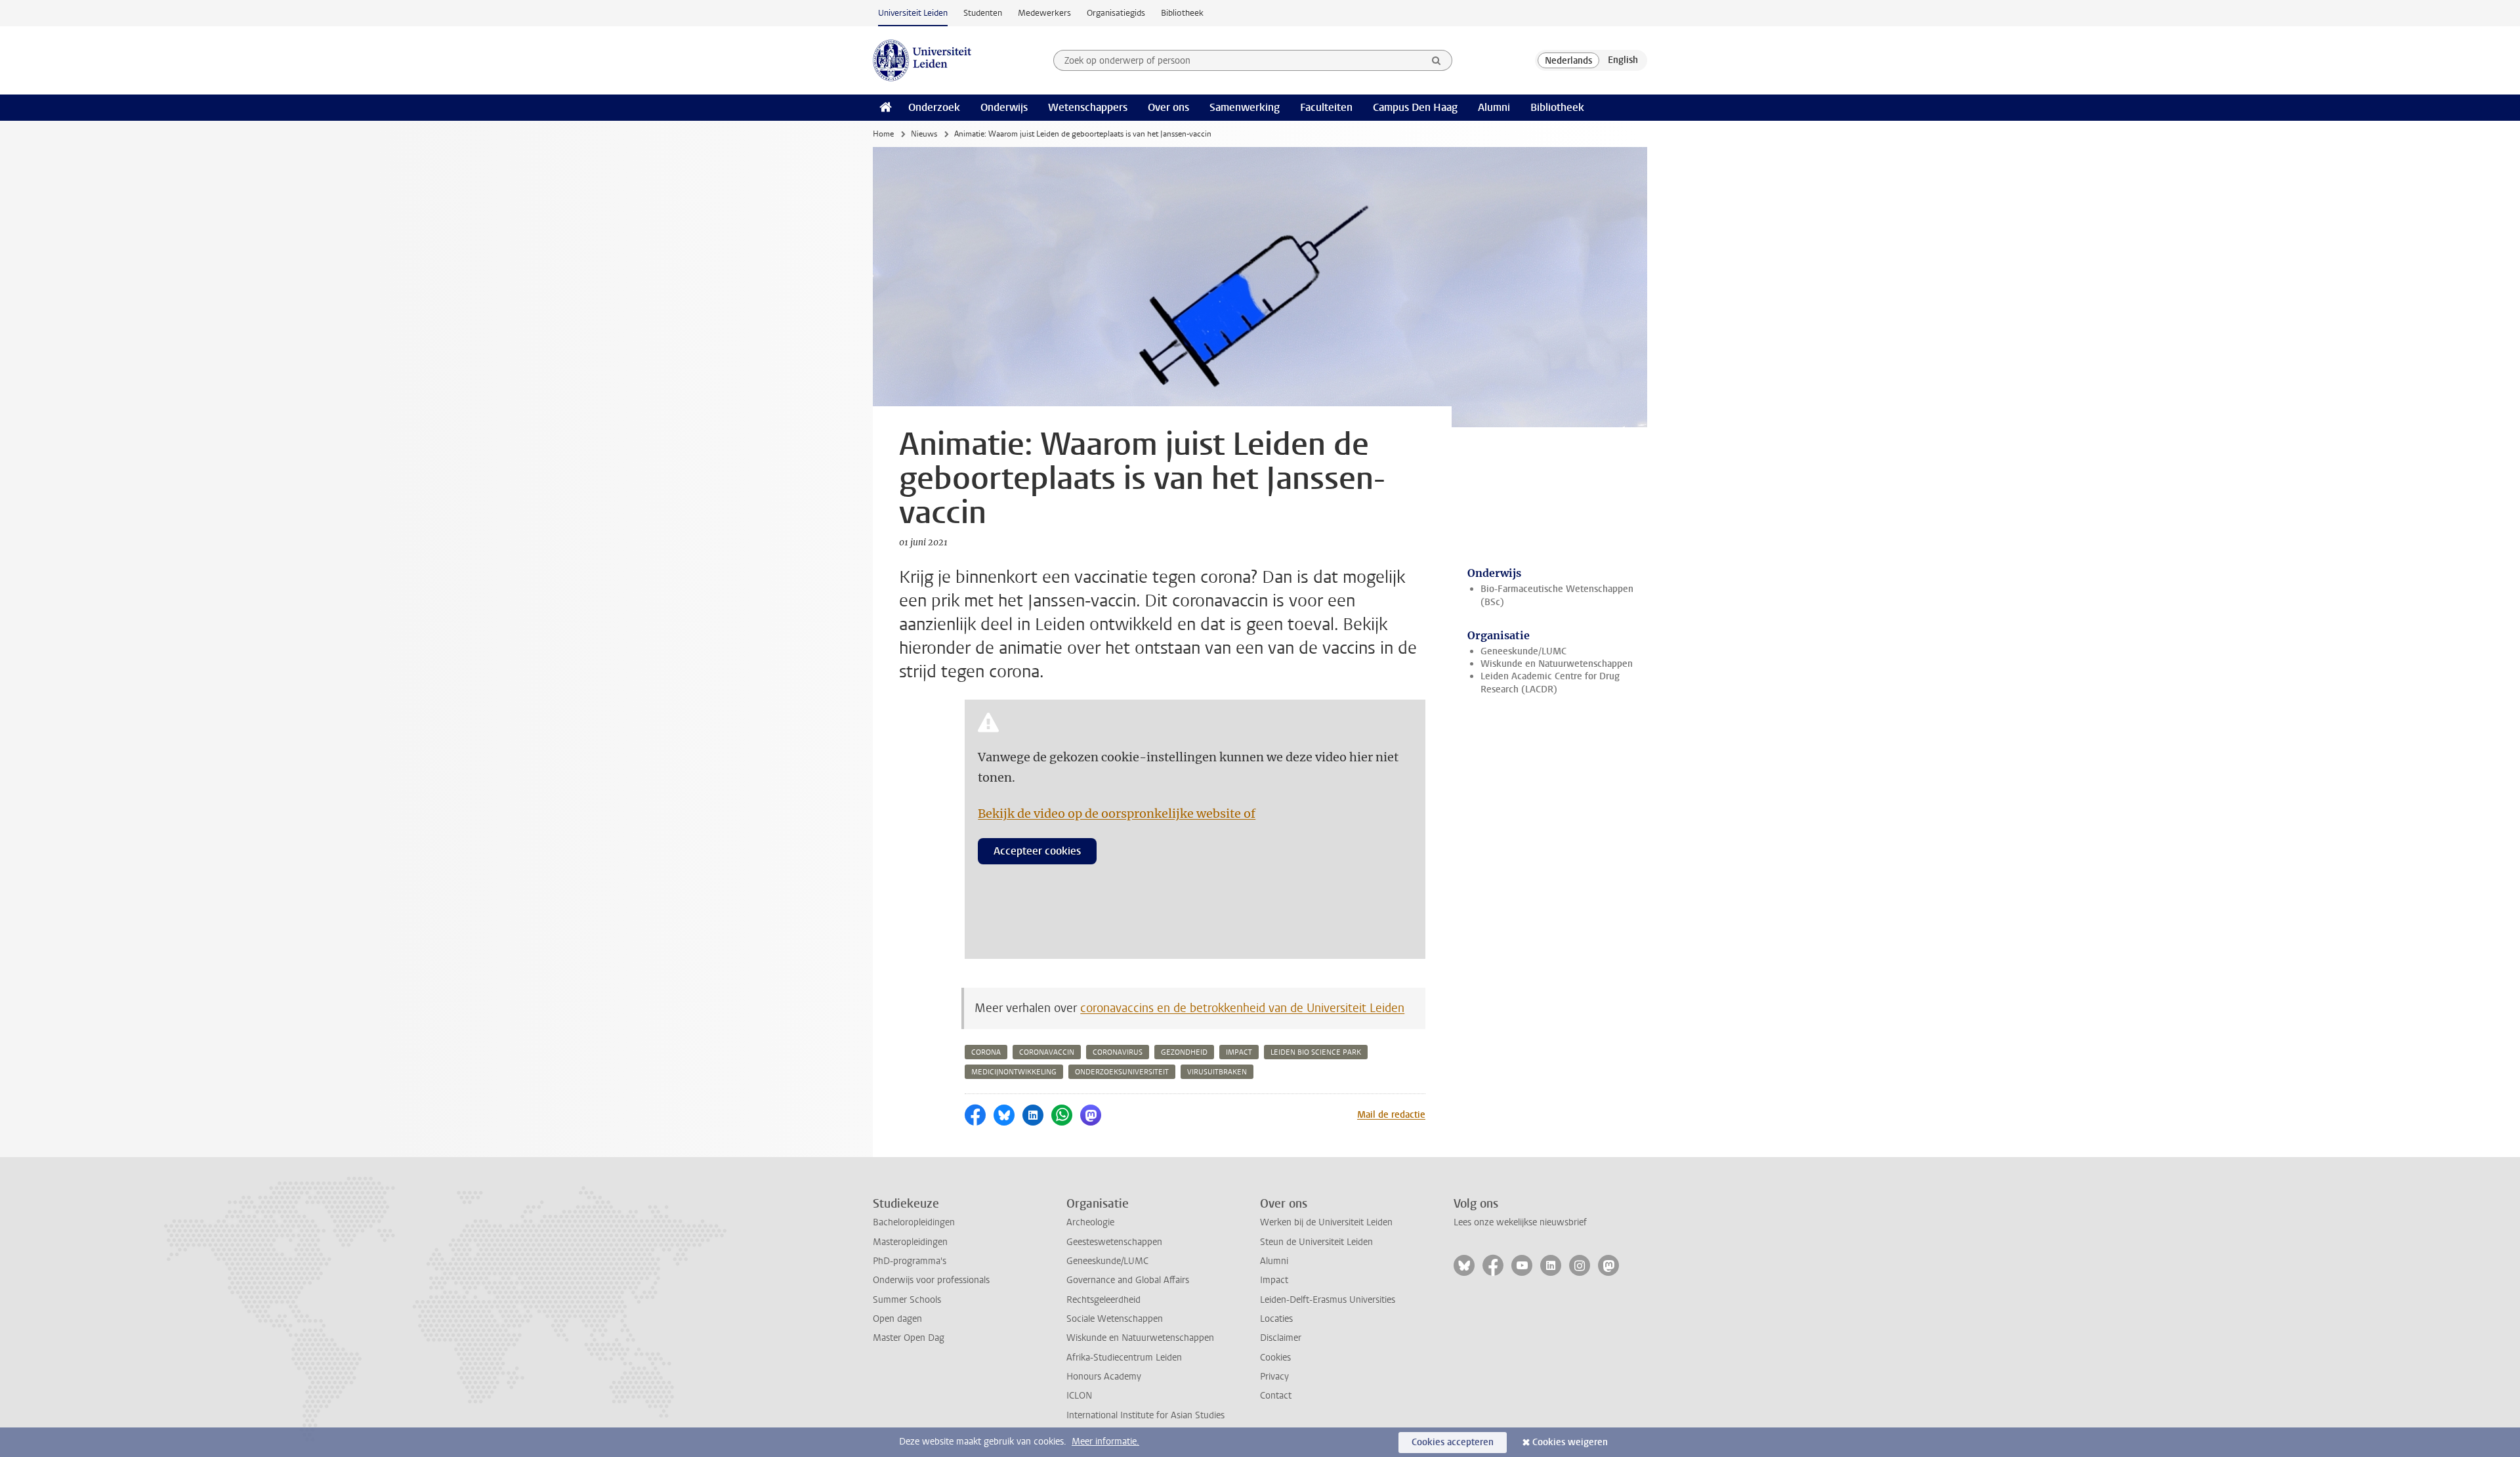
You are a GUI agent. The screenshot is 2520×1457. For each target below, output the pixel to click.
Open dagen (897, 1319)
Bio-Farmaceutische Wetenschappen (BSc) (1557, 595)
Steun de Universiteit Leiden (1316, 1242)
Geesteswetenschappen (1114, 1242)
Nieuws (924, 134)
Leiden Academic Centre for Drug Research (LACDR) (1550, 683)
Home (883, 134)
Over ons (1168, 107)
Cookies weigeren (1570, 1442)
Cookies (1275, 1358)
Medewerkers (1044, 13)
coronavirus (1118, 1052)
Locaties (1276, 1319)
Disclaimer (1281, 1338)
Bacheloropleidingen (914, 1222)
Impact (1274, 1280)
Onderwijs (1004, 107)
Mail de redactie (1391, 1115)
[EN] (1623, 60)
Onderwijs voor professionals (931, 1280)
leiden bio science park (1316, 1052)
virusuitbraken (1217, 1072)
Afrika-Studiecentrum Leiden (1124, 1358)
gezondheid (1184, 1052)
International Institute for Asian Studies (1145, 1415)
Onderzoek (934, 107)
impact (1239, 1052)
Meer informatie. (1105, 1442)
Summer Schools (907, 1300)
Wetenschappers (1088, 107)
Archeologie (1090, 1222)
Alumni (1494, 107)
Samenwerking (1245, 107)
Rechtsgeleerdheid (1103, 1300)
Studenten (983, 13)
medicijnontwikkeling (1014, 1072)
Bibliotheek (1182, 13)
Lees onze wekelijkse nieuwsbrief (1520, 1222)
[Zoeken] (1437, 60)
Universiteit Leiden (913, 13)
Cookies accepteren (1453, 1442)
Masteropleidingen (910, 1242)
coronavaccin (1047, 1052)
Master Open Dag (909, 1338)
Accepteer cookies (1037, 851)
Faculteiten (1326, 107)
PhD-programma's (910, 1261)
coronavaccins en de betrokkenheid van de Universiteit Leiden (1242, 1008)
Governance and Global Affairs (1128, 1280)
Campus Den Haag (1415, 107)
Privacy (1274, 1377)
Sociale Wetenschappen (1115, 1319)
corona (986, 1052)
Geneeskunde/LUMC (1523, 651)
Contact (1276, 1396)
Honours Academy (1104, 1377)
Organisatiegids (1116, 13)
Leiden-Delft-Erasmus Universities (1328, 1300)
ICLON (1079, 1396)
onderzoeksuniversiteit (1122, 1072)
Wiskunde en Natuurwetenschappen (1557, 664)
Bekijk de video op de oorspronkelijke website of (1117, 813)
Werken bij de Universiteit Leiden (1326, 1222)
